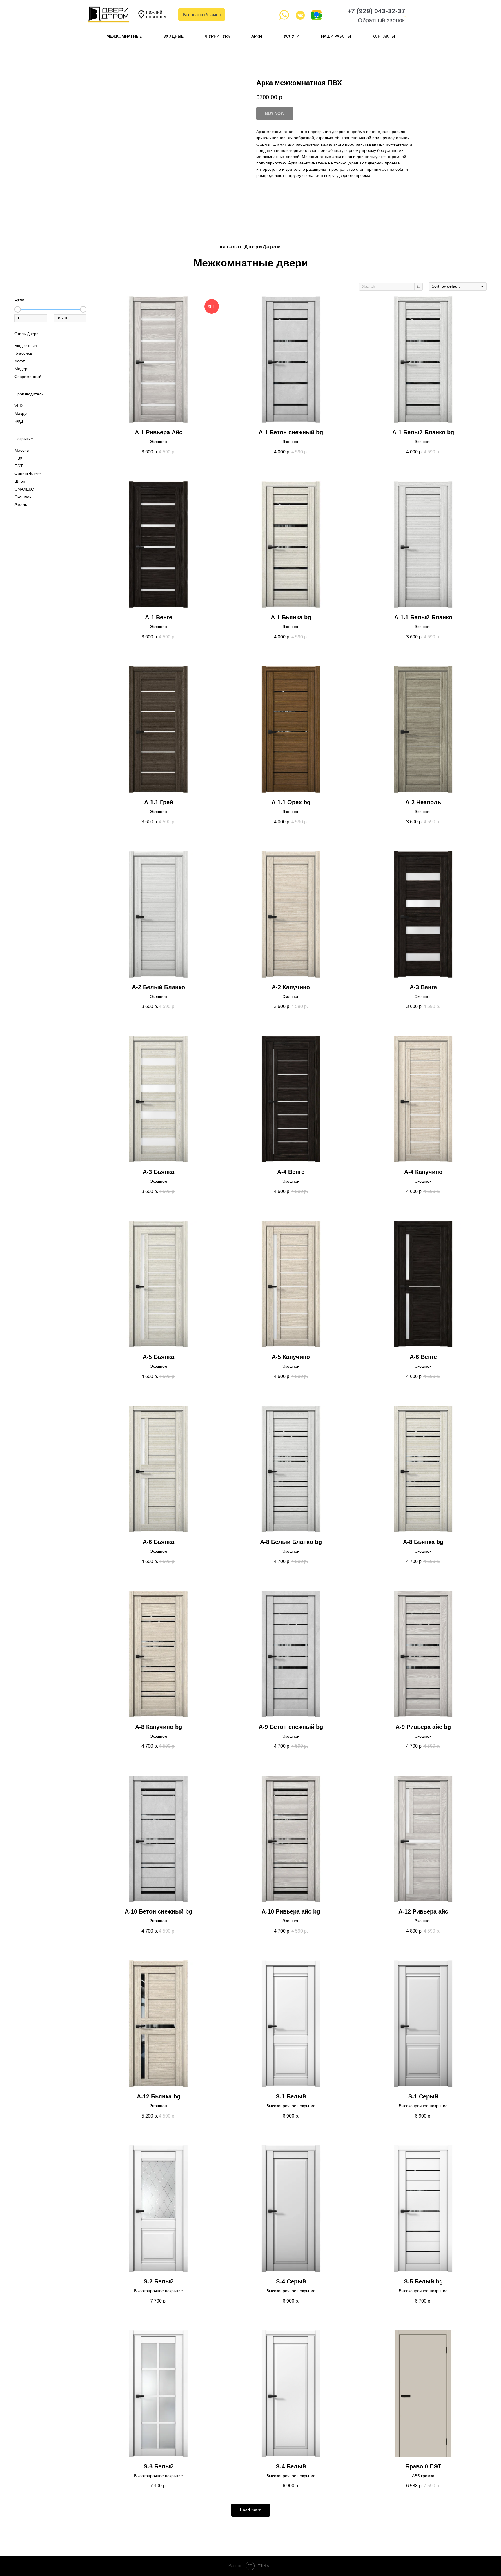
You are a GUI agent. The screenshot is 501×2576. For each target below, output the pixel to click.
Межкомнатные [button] (124, 36)
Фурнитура (217, 36)
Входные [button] (173, 36)
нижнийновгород (156, 14)
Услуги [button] (292, 36)
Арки (257, 36)
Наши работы (336, 36)
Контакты (384, 36)
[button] (381, 20)
